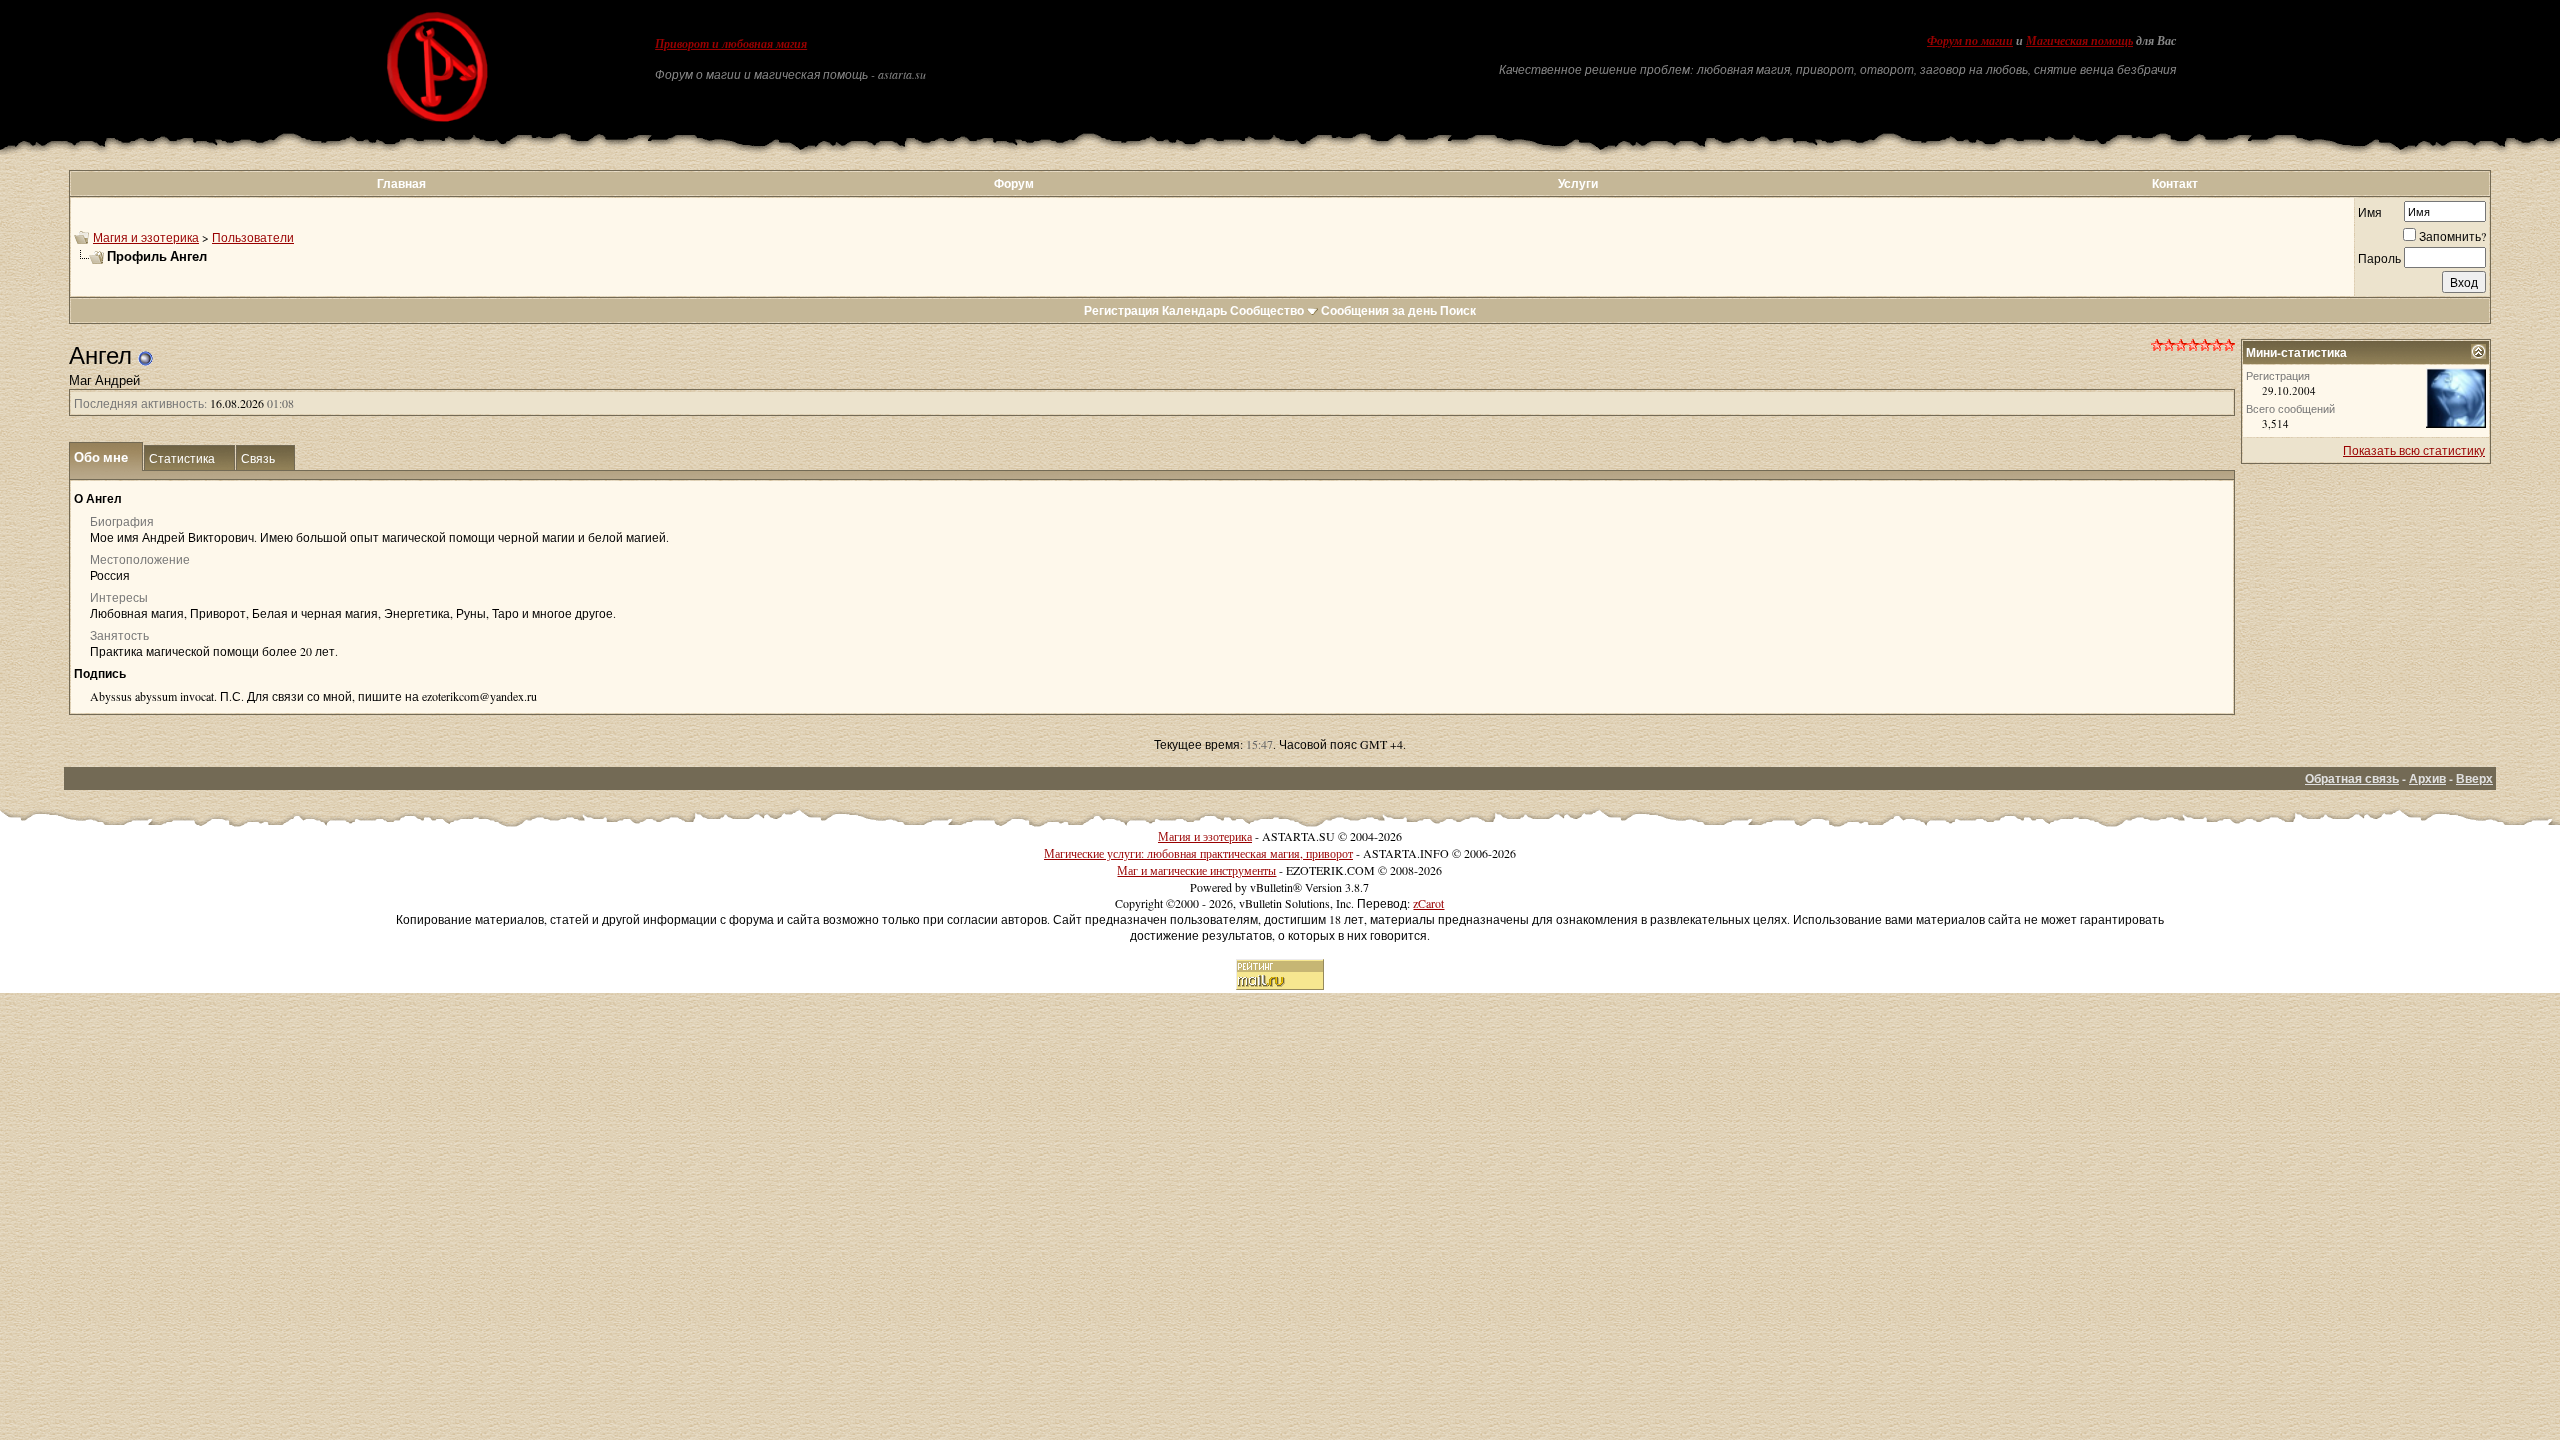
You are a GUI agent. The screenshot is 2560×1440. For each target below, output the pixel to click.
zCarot (1428, 903)
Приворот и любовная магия (731, 44)
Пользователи (253, 237)
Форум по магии (1970, 41)
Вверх (2474, 778)
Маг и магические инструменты (1196, 870)
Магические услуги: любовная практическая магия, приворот (1198, 853)
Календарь (1194, 310)
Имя (2370, 212)
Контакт (2175, 183)
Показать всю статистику (2414, 450)
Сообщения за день (1379, 310)
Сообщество (1267, 310)
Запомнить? (2452, 236)
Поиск (1458, 310)
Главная (401, 183)
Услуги (1578, 183)
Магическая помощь (2079, 41)
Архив (2427, 778)
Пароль (2379, 258)
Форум (1014, 183)
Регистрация (1121, 310)
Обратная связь (2352, 778)
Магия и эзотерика (146, 237)
